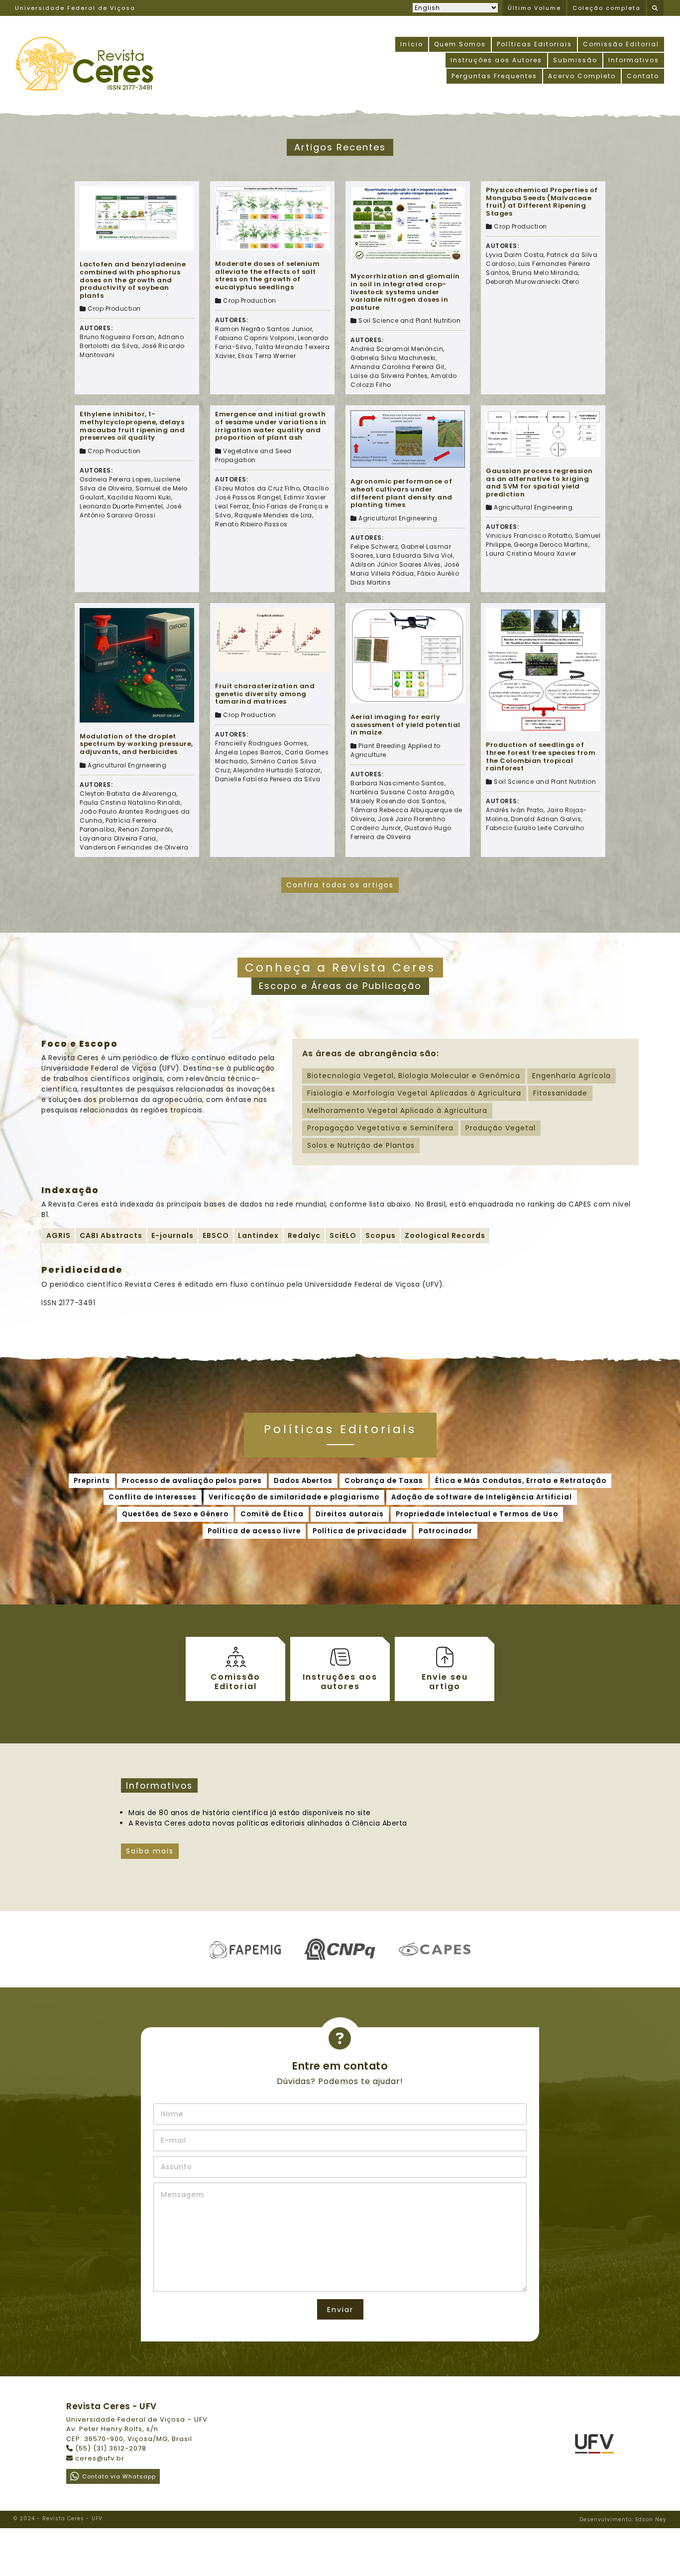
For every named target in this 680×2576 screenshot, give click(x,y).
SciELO (343, 1235)
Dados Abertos (303, 1481)
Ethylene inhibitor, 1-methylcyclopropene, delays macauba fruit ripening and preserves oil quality (132, 426)
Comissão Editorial (621, 44)
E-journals (172, 1235)
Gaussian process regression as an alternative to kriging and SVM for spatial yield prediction (539, 483)
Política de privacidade (360, 1531)
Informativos (634, 60)
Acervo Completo (582, 76)
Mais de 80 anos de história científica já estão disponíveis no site (250, 1813)
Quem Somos (460, 44)
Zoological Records (445, 1235)
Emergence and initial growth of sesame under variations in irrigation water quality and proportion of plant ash (271, 426)
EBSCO (216, 1235)
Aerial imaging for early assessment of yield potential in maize (405, 725)
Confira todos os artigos (340, 885)
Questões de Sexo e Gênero (175, 1514)
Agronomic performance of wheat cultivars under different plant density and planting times (401, 493)
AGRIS (58, 1235)
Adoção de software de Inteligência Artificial (482, 1497)
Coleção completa (607, 8)
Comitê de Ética (272, 1514)
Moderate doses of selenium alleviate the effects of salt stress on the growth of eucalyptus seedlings (267, 275)
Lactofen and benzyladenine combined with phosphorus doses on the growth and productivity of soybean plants (133, 280)
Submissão (575, 60)
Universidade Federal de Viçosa (75, 8)
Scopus (381, 1235)
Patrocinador (446, 1531)
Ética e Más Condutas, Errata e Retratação (521, 1481)
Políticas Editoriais (534, 44)
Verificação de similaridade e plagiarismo (294, 1497)
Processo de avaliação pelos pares (192, 1481)
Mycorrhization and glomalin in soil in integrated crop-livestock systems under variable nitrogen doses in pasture (405, 292)
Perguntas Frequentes (494, 76)
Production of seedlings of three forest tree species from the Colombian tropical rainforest (541, 756)
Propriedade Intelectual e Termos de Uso (477, 1514)
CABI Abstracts (111, 1235)
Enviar (340, 2310)
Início (412, 44)
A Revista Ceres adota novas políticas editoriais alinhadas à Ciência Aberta (268, 1823)
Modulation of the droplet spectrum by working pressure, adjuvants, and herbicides (136, 744)
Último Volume (534, 8)
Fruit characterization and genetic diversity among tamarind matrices (265, 694)
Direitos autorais (350, 1514)
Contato (643, 76)
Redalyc (304, 1235)
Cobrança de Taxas (384, 1481)
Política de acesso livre (254, 1531)
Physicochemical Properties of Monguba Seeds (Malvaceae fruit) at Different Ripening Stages (542, 202)
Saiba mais (150, 1851)
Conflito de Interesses (153, 1497)
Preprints (92, 1481)
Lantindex (258, 1235)
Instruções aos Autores (496, 60)
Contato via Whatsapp (119, 2476)
